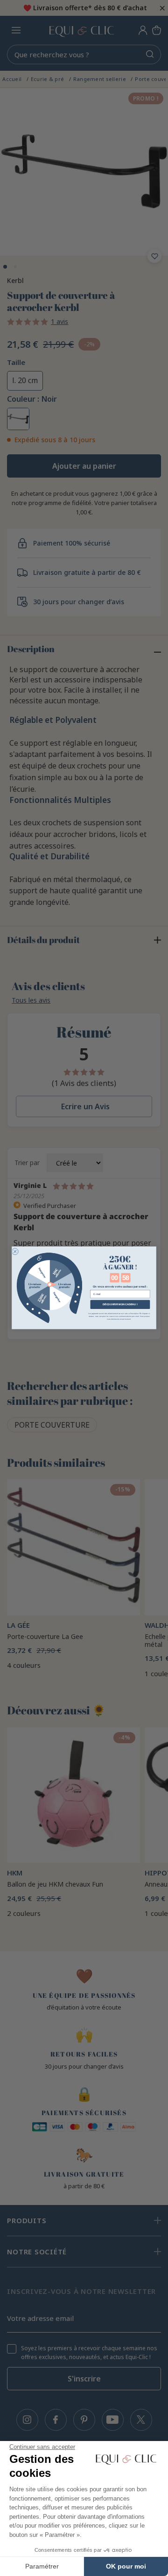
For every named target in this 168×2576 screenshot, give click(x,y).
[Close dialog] (15, 1252)
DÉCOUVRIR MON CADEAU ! (120, 1304)
